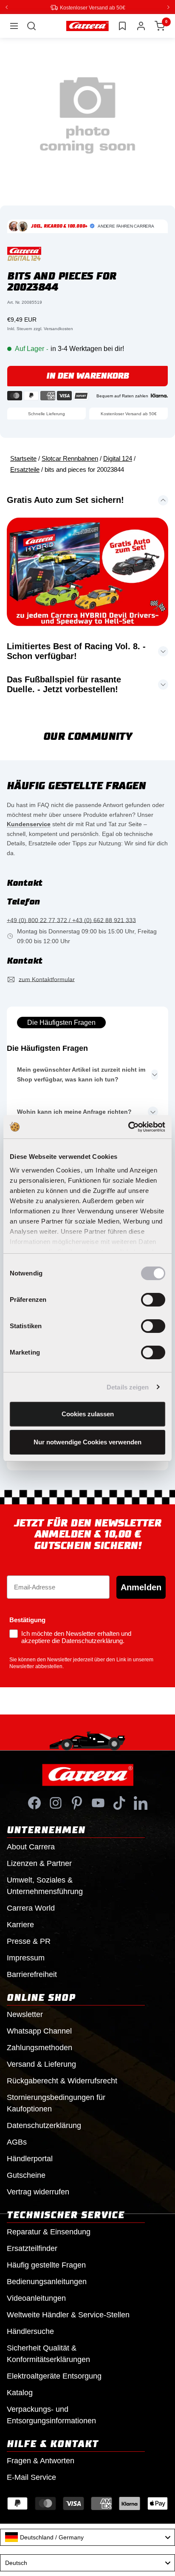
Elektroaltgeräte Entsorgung (54, 2376)
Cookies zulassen (88, 1414)
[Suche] (31, 26)
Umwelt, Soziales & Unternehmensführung (45, 1885)
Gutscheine (26, 2175)
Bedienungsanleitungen (47, 2281)
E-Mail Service (31, 2477)
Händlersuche (30, 2331)
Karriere (20, 1924)
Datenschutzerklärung (44, 2125)
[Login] (141, 26)
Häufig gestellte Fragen (46, 2265)
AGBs (17, 2142)
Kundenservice (29, 824)
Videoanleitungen (36, 2298)
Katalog (20, 2392)
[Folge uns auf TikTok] (119, 1803)
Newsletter (25, 2014)
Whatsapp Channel (39, 2031)
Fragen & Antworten (41, 2460)
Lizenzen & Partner (39, 1863)
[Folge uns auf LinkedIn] (141, 1803)
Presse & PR (29, 1941)
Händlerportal (30, 2158)
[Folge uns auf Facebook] (34, 1803)
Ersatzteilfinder (32, 2248)
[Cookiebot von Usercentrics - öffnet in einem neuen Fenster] (128, 1127)
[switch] (153, 1300)
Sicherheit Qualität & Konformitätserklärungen (48, 2353)
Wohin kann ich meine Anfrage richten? (74, 1111)
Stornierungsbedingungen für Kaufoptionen (56, 2103)
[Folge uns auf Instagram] (56, 1803)
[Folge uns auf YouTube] (98, 1803)
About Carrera (31, 1846)
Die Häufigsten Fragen (61, 1022)
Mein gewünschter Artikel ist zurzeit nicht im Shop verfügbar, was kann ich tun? (81, 1074)
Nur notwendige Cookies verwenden (87, 1442)
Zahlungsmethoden (40, 2047)
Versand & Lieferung (41, 2064)
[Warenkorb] (160, 26)
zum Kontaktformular (47, 979)
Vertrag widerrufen (38, 2191)
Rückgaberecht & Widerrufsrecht (62, 2080)
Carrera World (31, 1908)
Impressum (26, 1957)
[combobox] (87, 2537)
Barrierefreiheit (32, 1974)
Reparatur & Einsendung (49, 2231)
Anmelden (141, 1587)
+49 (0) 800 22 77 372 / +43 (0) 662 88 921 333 (71, 920)
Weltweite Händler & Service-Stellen (68, 2314)
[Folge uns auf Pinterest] (77, 1803)
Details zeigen (128, 1387)
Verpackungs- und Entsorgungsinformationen (51, 2415)
